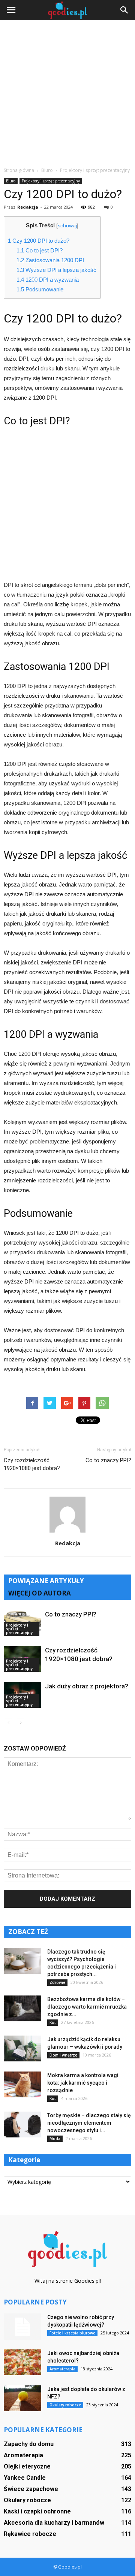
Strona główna (19, 170)
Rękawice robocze (30, 2534)
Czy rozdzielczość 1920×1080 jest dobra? (32, 1464)
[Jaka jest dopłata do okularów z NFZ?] (22, 2398)
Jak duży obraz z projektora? (87, 1686)
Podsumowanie (40, 289)
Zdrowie (57, 1982)
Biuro (11, 181)
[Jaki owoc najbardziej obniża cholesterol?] (22, 2362)
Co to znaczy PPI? (108, 1460)
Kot (53, 2022)
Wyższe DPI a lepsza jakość (56, 270)
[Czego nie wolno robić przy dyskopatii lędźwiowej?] (22, 2327)
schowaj (67, 226)
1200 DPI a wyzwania (48, 280)
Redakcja (28, 207)
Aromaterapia (62, 2369)
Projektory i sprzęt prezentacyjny (51, 181)
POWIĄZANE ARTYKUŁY (46, 1581)
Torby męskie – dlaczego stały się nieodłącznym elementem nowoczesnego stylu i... (89, 2123)
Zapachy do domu (29, 2444)
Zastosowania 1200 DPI (50, 260)
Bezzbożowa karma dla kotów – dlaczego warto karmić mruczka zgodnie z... (87, 2007)
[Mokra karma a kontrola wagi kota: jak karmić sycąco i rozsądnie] (22, 2084)
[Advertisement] (67, 96)
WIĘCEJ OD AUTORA (40, 1593)
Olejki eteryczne (27, 2466)
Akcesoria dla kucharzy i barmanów (54, 2523)
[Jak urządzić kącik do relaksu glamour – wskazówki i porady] (22, 2048)
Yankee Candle (25, 2478)
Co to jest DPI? (40, 250)
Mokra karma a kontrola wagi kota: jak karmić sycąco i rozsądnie (83, 2083)
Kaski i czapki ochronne (37, 2511)
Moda (55, 2139)
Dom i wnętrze (63, 2055)
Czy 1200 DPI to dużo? (39, 241)
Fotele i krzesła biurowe (72, 2333)
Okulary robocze (65, 2405)
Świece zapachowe (31, 2489)
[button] (124, 10)
